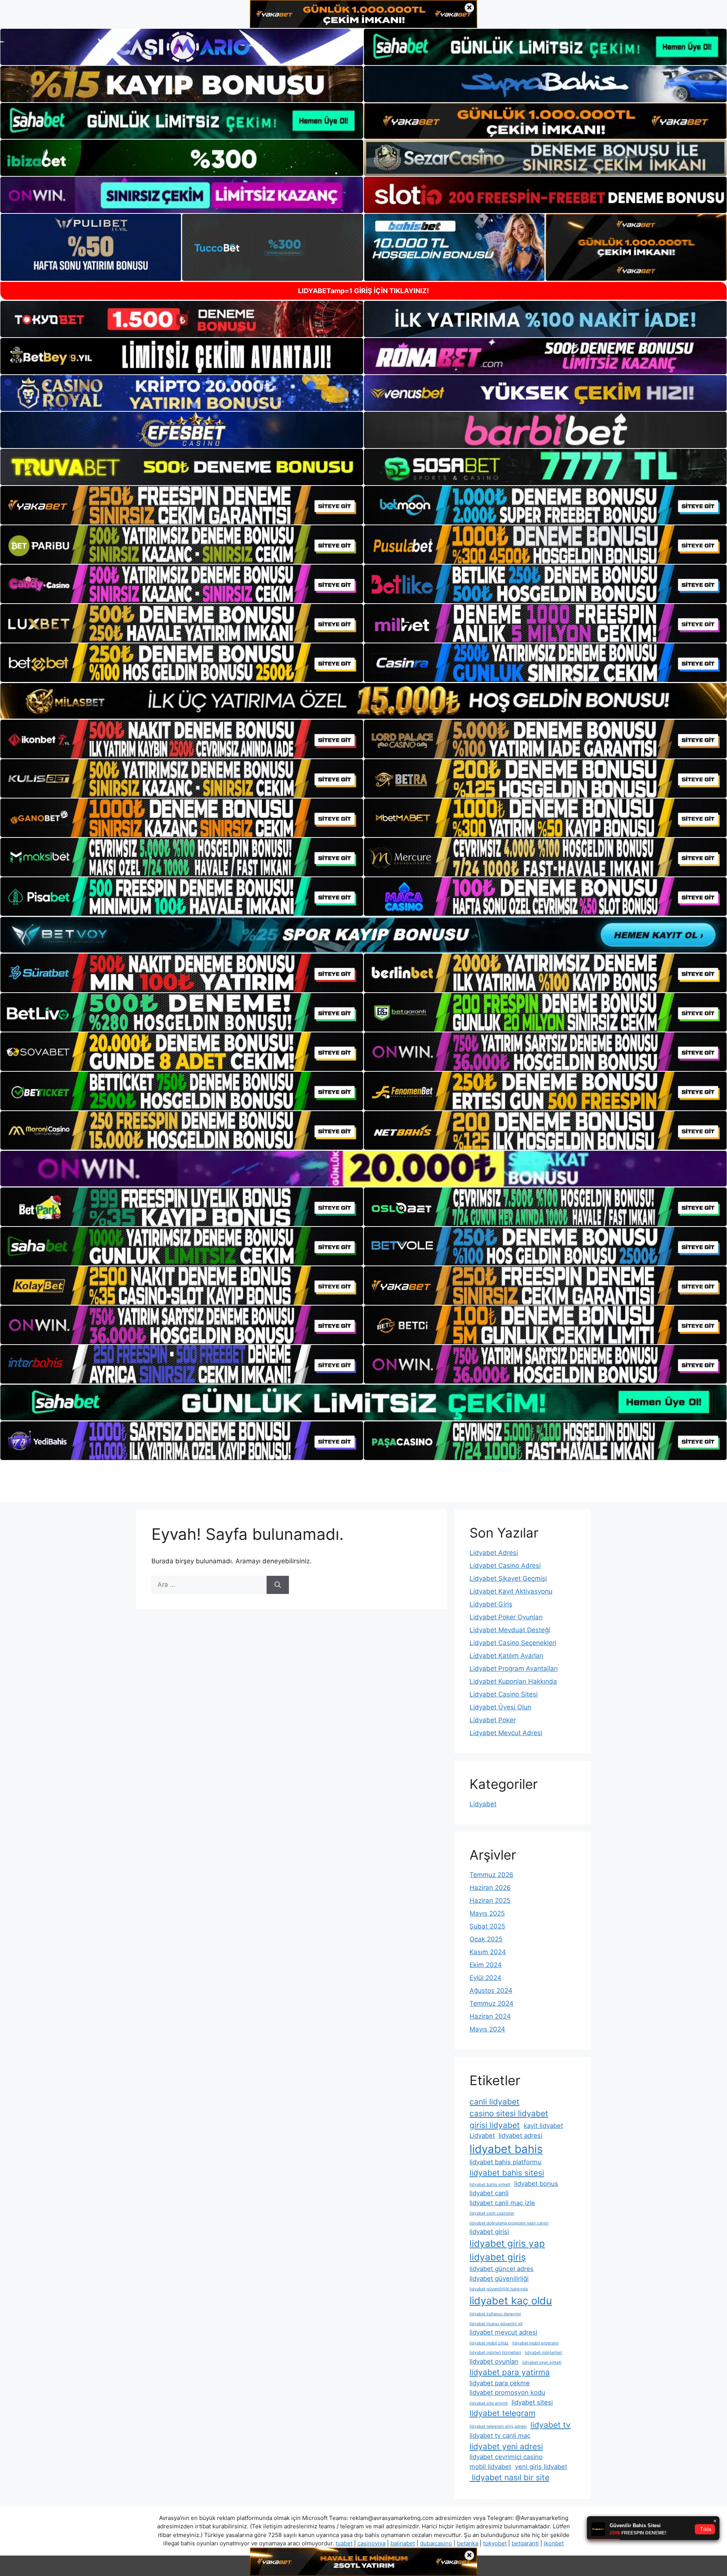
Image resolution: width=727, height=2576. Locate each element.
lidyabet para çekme (500, 2383)
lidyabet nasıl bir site (509, 2477)
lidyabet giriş (498, 2257)
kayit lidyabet (543, 2126)
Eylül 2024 (485, 1978)
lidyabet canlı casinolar (492, 2213)
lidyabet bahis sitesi (507, 2173)
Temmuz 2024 (491, 2003)
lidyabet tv (551, 2425)
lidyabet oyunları (494, 2361)
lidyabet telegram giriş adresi (498, 2426)
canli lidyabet (495, 2102)
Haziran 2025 (490, 1900)
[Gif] (363, 701)
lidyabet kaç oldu (511, 2301)
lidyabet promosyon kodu (507, 2392)
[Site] (182, 505)
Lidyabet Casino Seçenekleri (513, 1643)
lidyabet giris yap (507, 2244)
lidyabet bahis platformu (505, 2162)
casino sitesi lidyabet (509, 2113)
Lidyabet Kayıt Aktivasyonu (511, 1591)
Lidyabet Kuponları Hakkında (513, 1681)
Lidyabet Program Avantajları (514, 1669)
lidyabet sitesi (532, 2402)
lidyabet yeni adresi (506, 2446)
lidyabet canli (489, 2193)
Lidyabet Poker (493, 1720)
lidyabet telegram (502, 2413)
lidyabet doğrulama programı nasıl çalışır (509, 2223)
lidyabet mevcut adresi (503, 2332)
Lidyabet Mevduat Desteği (510, 1630)
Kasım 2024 (488, 1952)
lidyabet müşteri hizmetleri (495, 2353)
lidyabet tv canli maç (500, 2436)
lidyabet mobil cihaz (489, 2343)
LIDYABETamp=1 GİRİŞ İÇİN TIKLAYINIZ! (363, 291)
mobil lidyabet (490, 2467)
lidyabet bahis (506, 2149)
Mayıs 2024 (487, 2029)
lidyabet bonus (536, 2184)
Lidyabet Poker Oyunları (506, 1617)
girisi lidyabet (495, 2125)
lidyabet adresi (520, 2136)
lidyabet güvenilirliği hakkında (499, 2289)
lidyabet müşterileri (544, 2353)
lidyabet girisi (489, 2232)
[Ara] (278, 1585)
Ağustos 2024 (491, 1991)
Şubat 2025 (487, 1926)
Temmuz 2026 (491, 1875)
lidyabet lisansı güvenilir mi (496, 2324)
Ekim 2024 (486, 1965)
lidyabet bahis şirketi (490, 2185)
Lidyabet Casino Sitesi (504, 1694)
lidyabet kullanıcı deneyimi (495, 2314)
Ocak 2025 (486, 1939)
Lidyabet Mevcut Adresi (506, 1733)
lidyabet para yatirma (510, 2372)
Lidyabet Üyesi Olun (500, 1707)
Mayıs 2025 (487, 1913)
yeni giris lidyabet (541, 2467)
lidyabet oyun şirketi (542, 2362)
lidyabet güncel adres (502, 2269)
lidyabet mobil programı (535, 2343)
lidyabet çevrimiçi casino (506, 2457)
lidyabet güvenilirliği (499, 2279)
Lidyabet (483, 1804)
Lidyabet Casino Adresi (505, 1566)
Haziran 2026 (490, 1888)
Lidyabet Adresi (494, 1553)
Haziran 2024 (490, 2016)
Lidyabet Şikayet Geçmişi (508, 1578)
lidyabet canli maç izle (502, 2203)
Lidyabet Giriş (491, 1604)
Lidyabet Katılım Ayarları (506, 1656)
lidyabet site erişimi (489, 2403)
